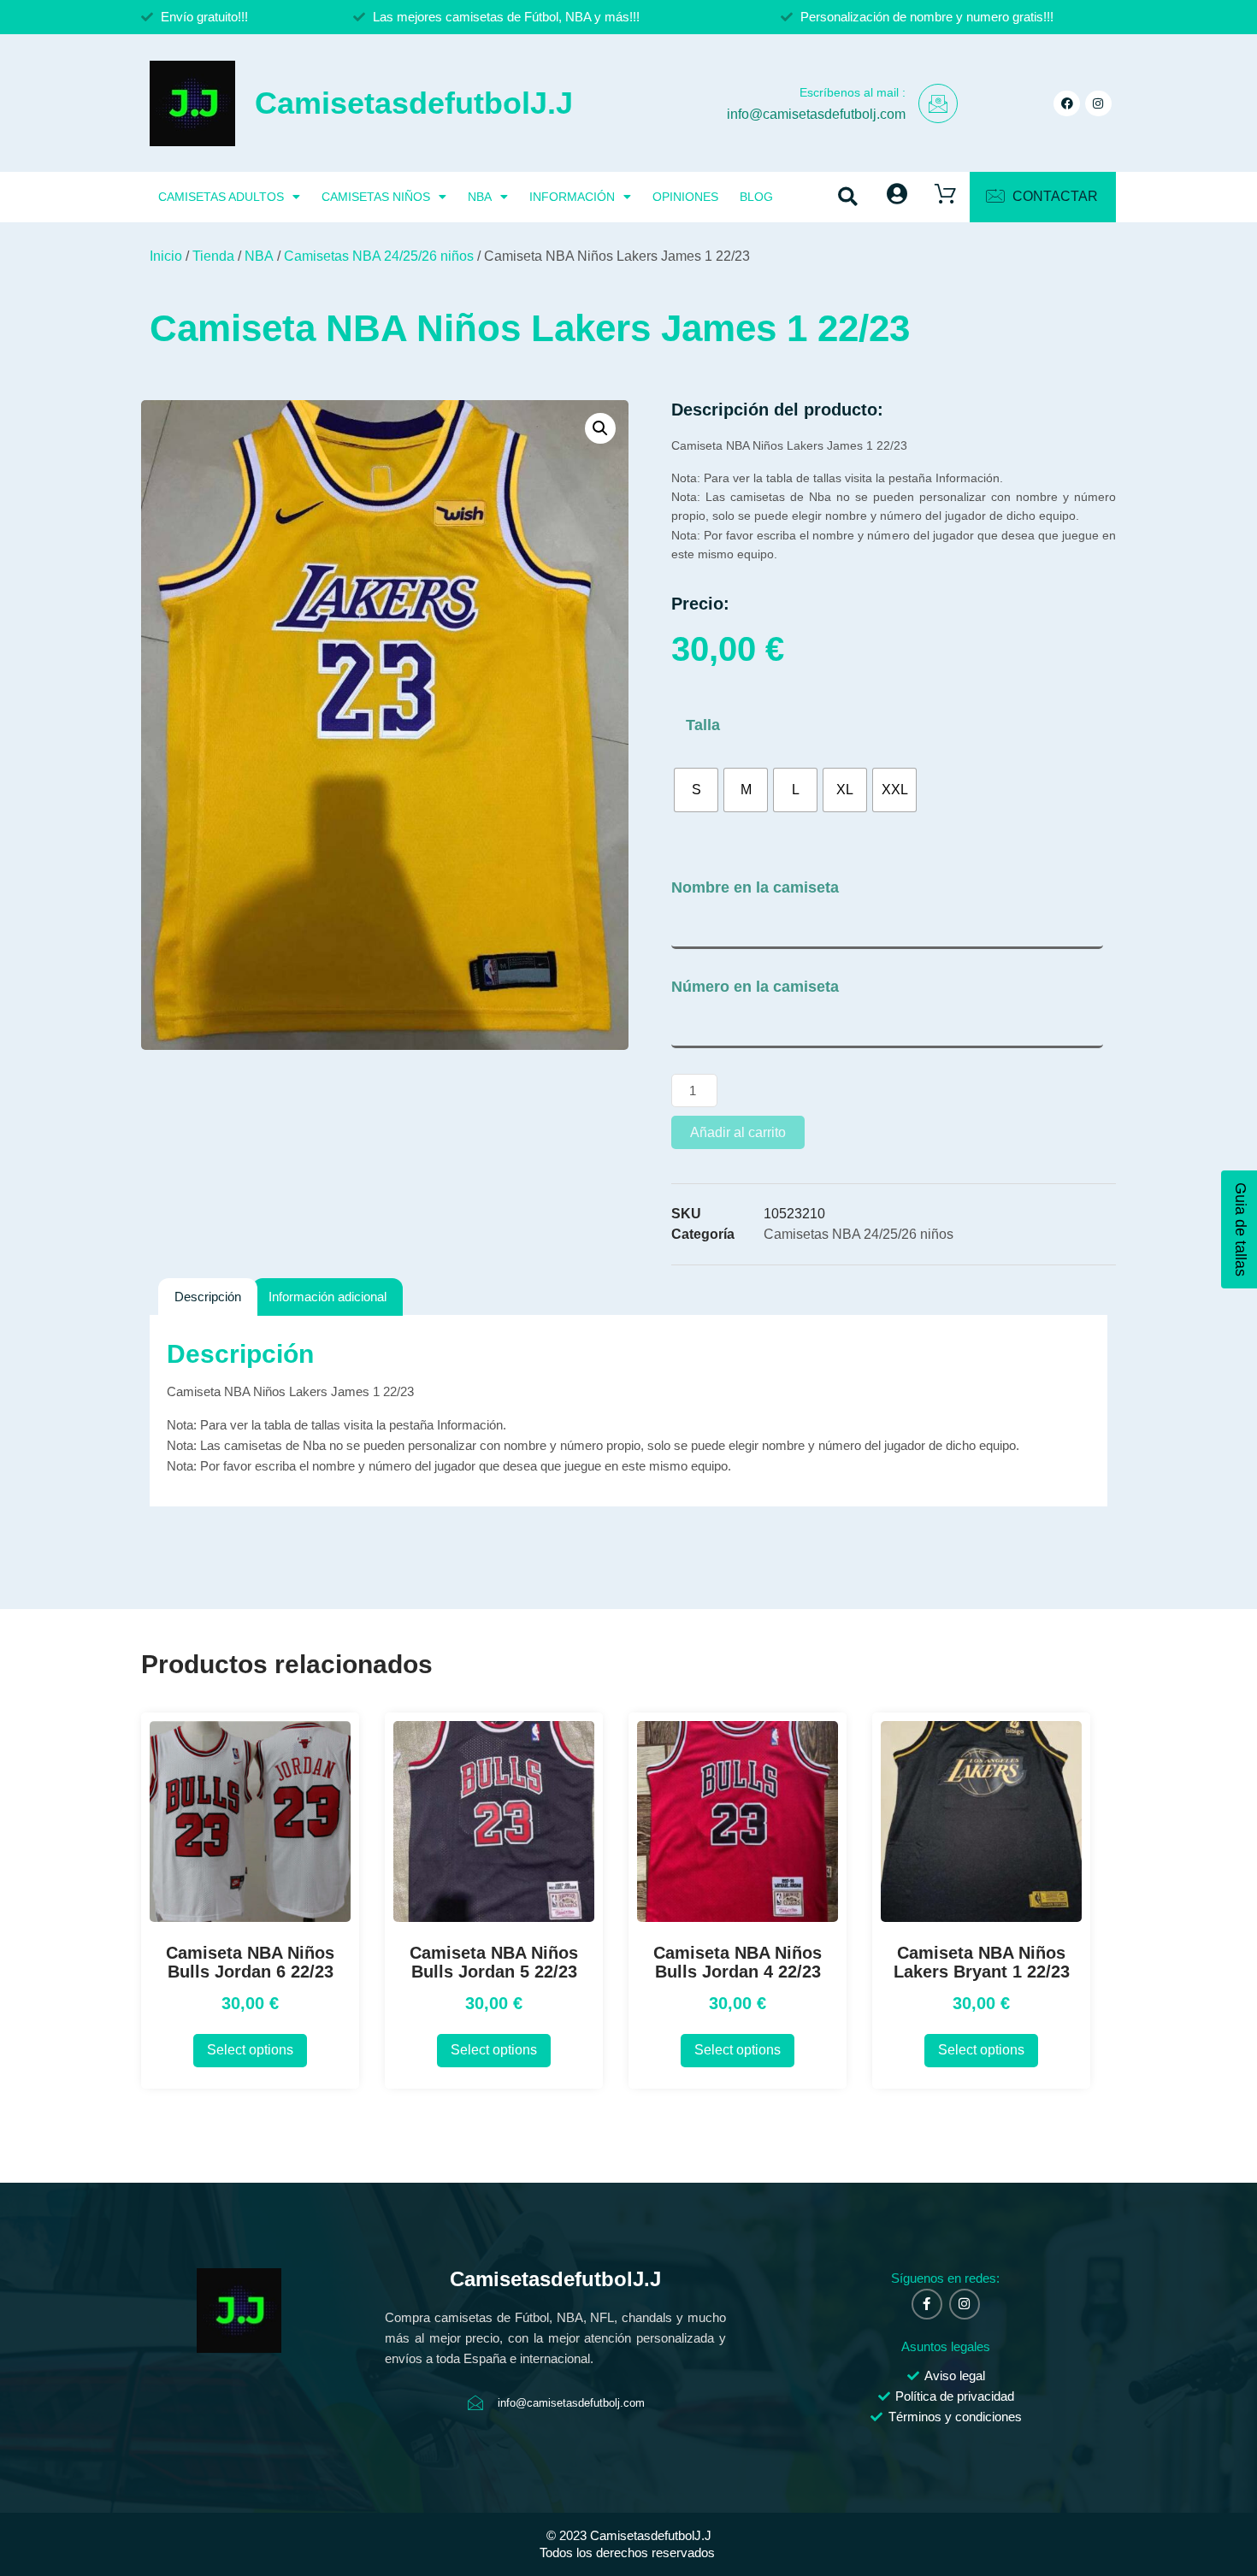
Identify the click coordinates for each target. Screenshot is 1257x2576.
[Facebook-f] (927, 2304)
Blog (756, 197)
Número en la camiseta (755, 987)
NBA (480, 197)
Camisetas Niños (376, 197)
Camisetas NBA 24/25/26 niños (379, 256)
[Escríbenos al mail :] (938, 103)
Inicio (166, 256)
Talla (703, 725)
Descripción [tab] (208, 1297)
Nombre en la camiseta (755, 887)
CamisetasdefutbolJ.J (414, 103)
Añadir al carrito (738, 1132)
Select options (250, 2050)
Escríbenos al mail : (853, 92)
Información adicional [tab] (328, 1297)
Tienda (213, 256)
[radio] (696, 790)
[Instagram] (1098, 104)
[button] (848, 197)
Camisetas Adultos (221, 197)
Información (572, 197)
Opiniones (685, 197)
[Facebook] (1067, 104)
